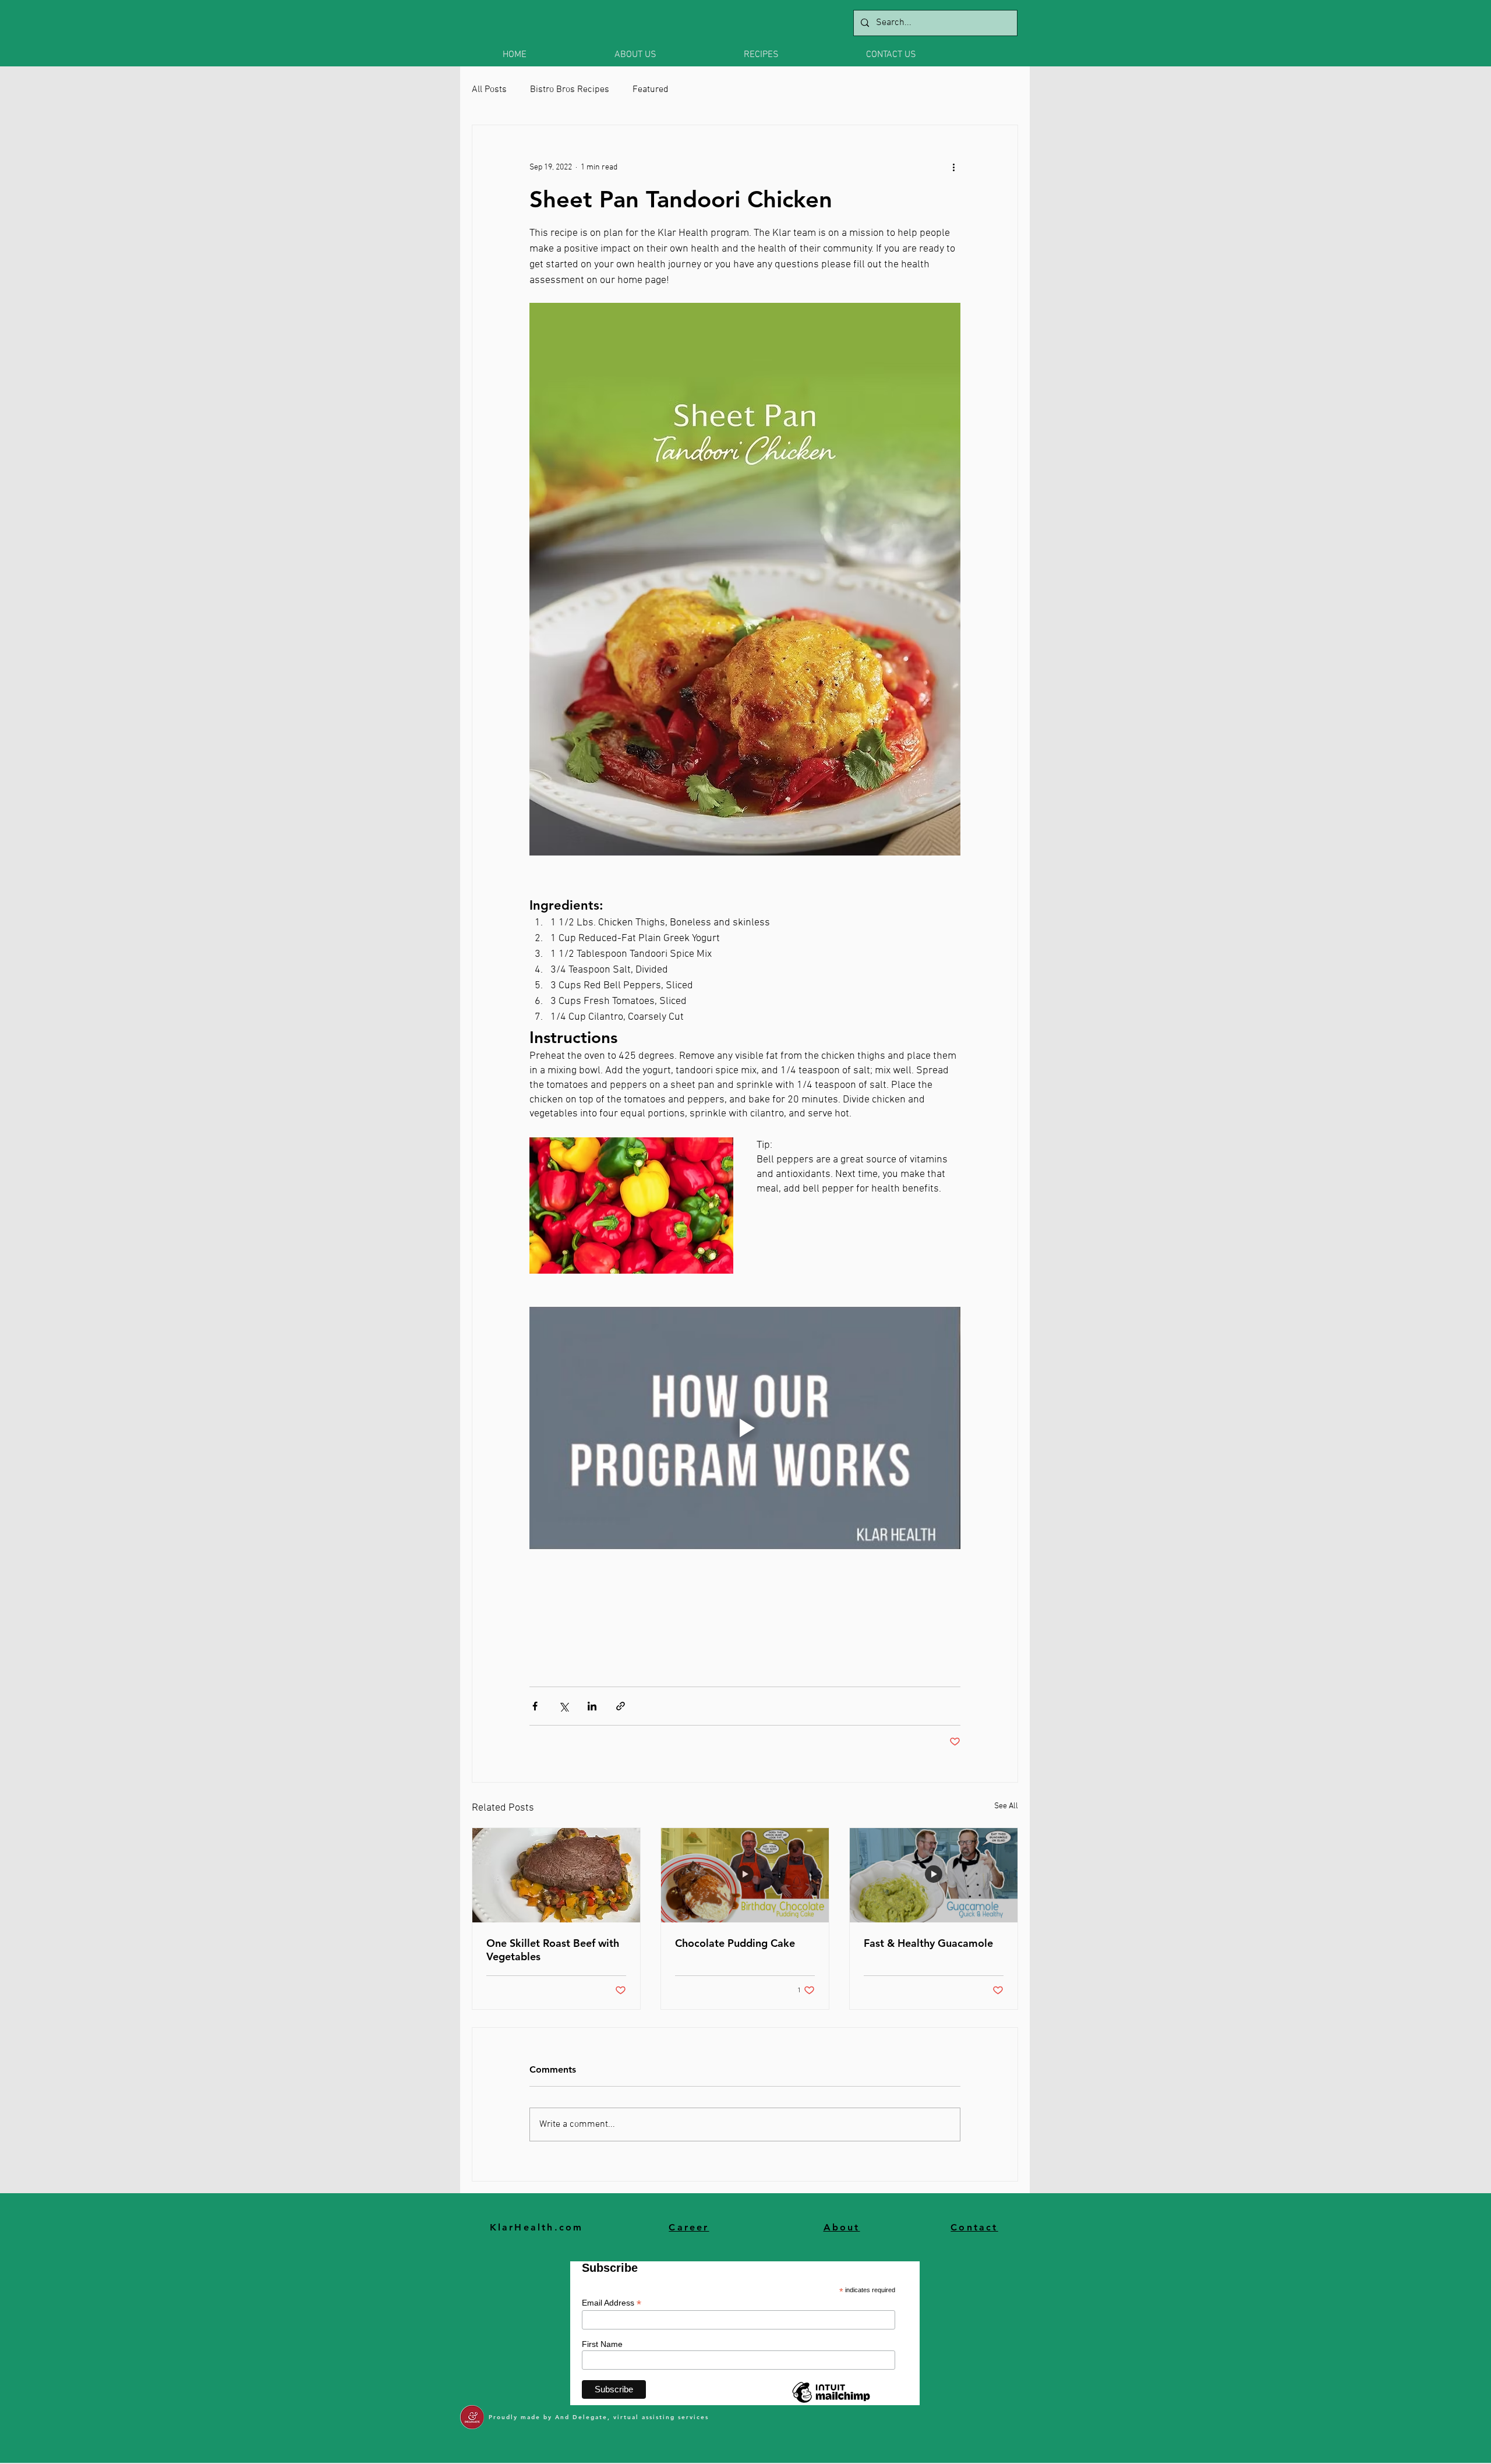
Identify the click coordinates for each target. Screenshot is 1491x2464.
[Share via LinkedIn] (592, 1706)
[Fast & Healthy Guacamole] (934, 1875)
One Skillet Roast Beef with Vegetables (553, 1950)
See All (1006, 1806)
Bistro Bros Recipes (570, 90)
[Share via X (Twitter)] (563, 1706)
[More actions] (953, 167)
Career (689, 2227)
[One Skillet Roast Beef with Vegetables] (556, 1875)
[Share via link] (621, 1706)
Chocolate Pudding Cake (735, 1943)
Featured (651, 90)
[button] (670, 55)
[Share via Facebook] (535, 1706)
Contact (974, 2227)
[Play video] (745, 1428)
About (842, 2227)
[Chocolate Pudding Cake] (745, 1875)
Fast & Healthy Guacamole (928, 1943)
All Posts (489, 90)
